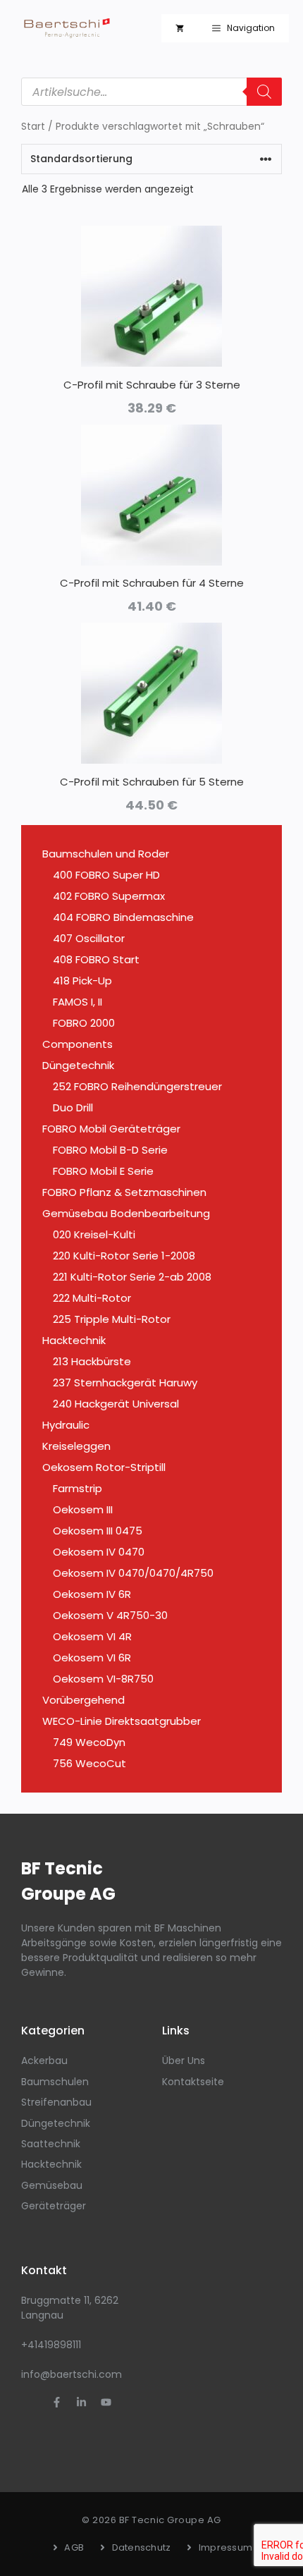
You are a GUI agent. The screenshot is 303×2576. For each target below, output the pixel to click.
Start (33, 127)
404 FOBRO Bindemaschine (123, 917)
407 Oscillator (89, 938)
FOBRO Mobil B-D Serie (110, 1150)
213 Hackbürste (92, 1361)
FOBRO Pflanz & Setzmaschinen (124, 1192)
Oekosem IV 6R (92, 1594)
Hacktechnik (74, 1340)
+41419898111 (51, 2345)
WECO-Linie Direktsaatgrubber (122, 1721)
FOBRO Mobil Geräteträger (111, 1129)
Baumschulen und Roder (106, 854)
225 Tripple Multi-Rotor (112, 1319)
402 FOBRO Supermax (109, 896)
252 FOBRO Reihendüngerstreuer (137, 1086)
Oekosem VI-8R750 (103, 1679)
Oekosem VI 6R (92, 1658)
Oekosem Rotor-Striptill (104, 1467)
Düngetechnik (78, 1065)
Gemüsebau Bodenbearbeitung (126, 1213)
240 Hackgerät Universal (116, 1404)
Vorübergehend (84, 1700)
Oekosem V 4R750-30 (110, 1615)
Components (78, 1044)
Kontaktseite (193, 2082)
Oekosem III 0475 (98, 1531)
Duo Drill (73, 1107)
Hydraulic (66, 1425)
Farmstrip (78, 1488)
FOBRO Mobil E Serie (103, 1171)
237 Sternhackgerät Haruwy (125, 1382)
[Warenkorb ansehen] (180, 28)
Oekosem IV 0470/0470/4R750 (133, 1573)
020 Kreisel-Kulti (94, 1234)
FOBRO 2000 (84, 1023)
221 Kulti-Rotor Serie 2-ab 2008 (132, 1277)
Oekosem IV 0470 (99, 1552)
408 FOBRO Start (96, 959)
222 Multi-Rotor (92, 1298)
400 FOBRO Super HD (106, 875)
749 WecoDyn (89, 1742)
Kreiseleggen (76, 1446)
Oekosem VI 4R (92, 1636)
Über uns (184, 2061)
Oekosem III (83, 1509)
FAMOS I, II (78, 1002)
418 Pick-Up (82, 981)
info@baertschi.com (72, 2374)
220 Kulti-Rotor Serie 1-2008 (124, 1256)
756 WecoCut (89, 1763)
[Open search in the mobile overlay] (151, 92)
